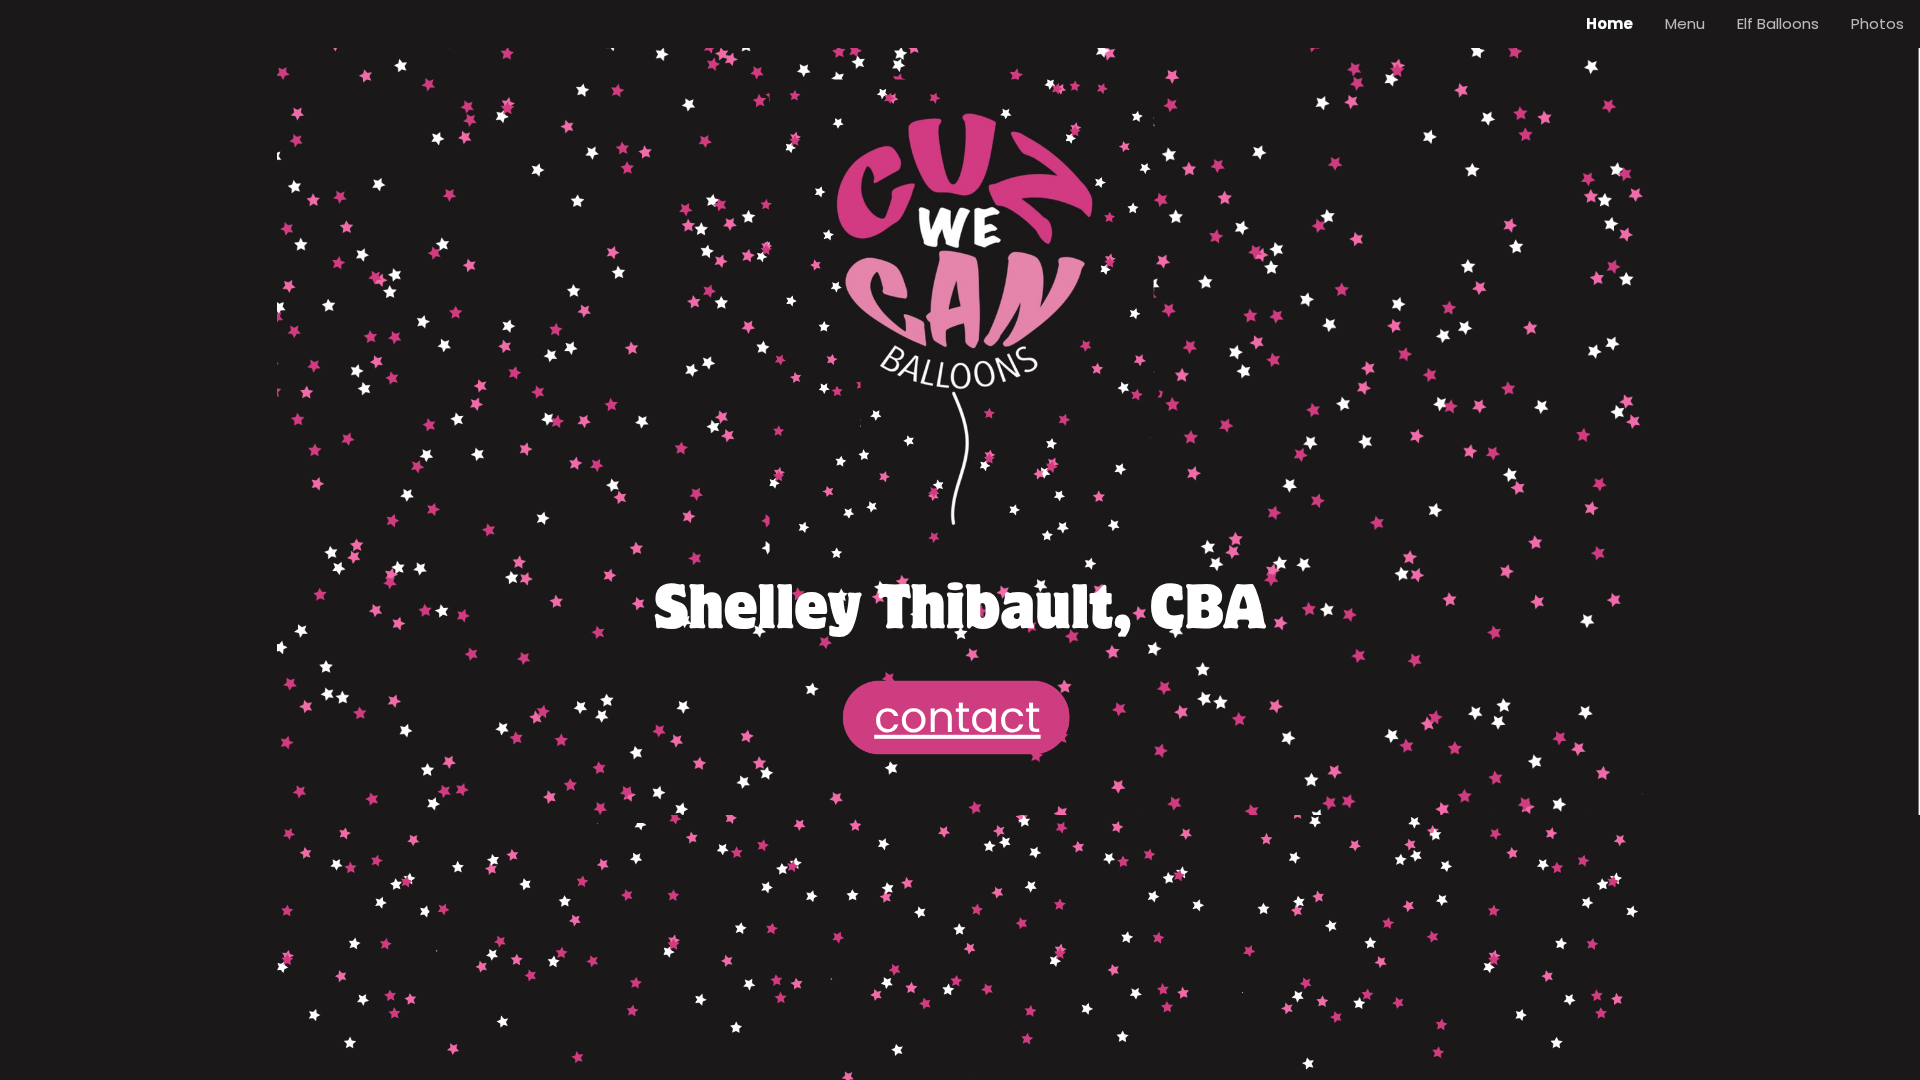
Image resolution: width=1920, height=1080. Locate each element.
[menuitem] (1609, 24)
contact (957, 717)
